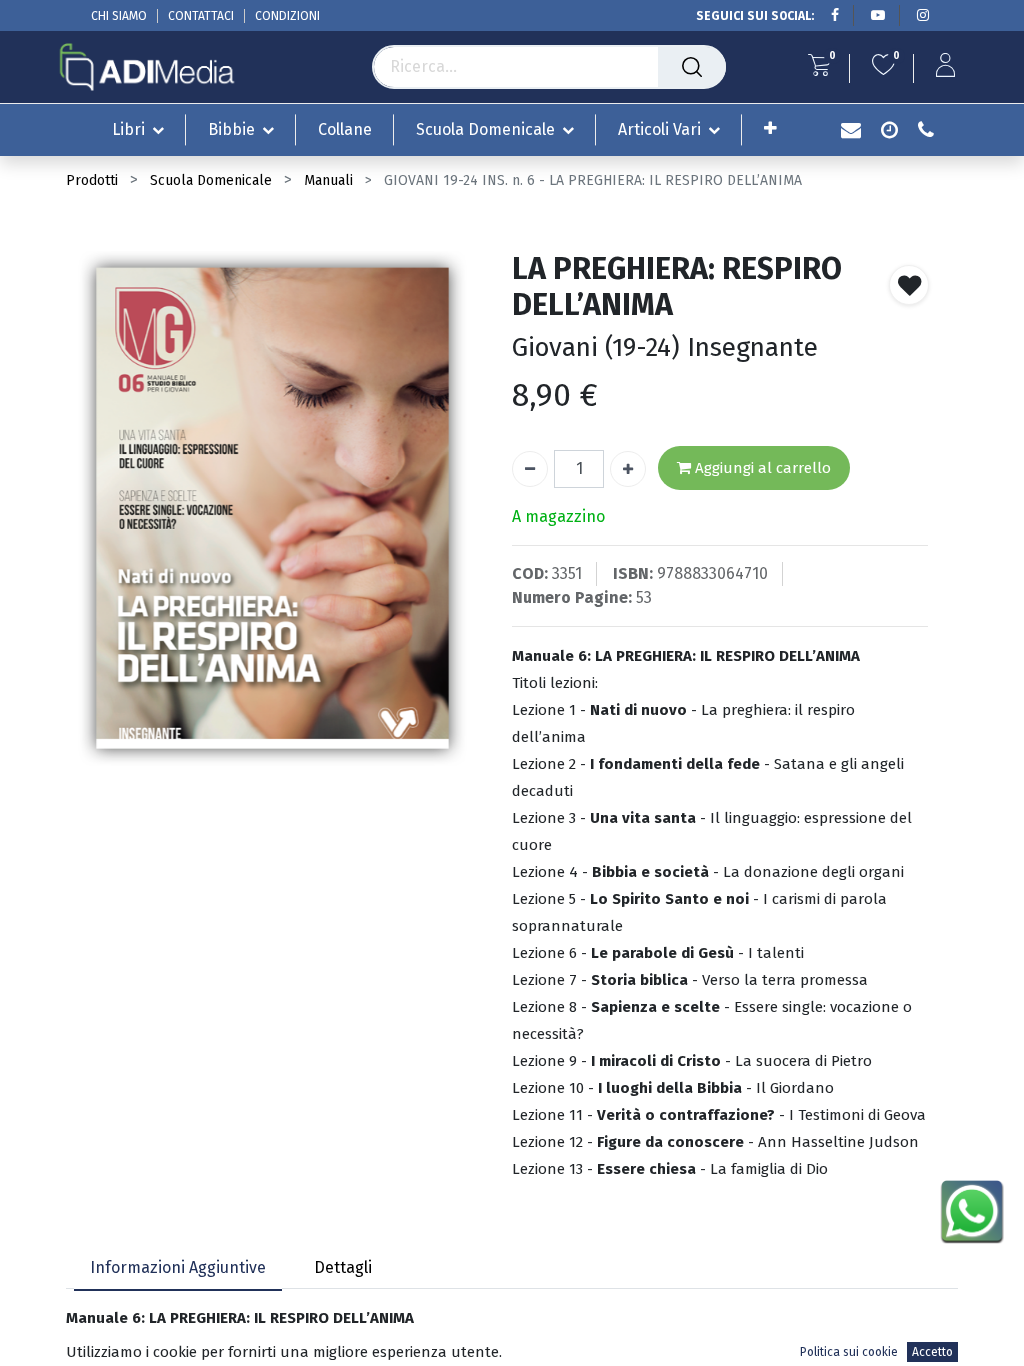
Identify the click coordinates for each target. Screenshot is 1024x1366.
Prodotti (92, 180)
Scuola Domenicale (211, 180)
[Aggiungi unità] (628, 469)
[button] (770, 128)
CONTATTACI (201, 16)
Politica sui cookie (849, 1352)
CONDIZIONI (287, 16)
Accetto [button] (932, 1352)
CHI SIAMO (119, 16)
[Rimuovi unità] (530, 469)
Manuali (328, 180)
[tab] (178, 1268)
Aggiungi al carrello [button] (761, 468)
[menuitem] (345, 129)
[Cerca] (692, 67)
